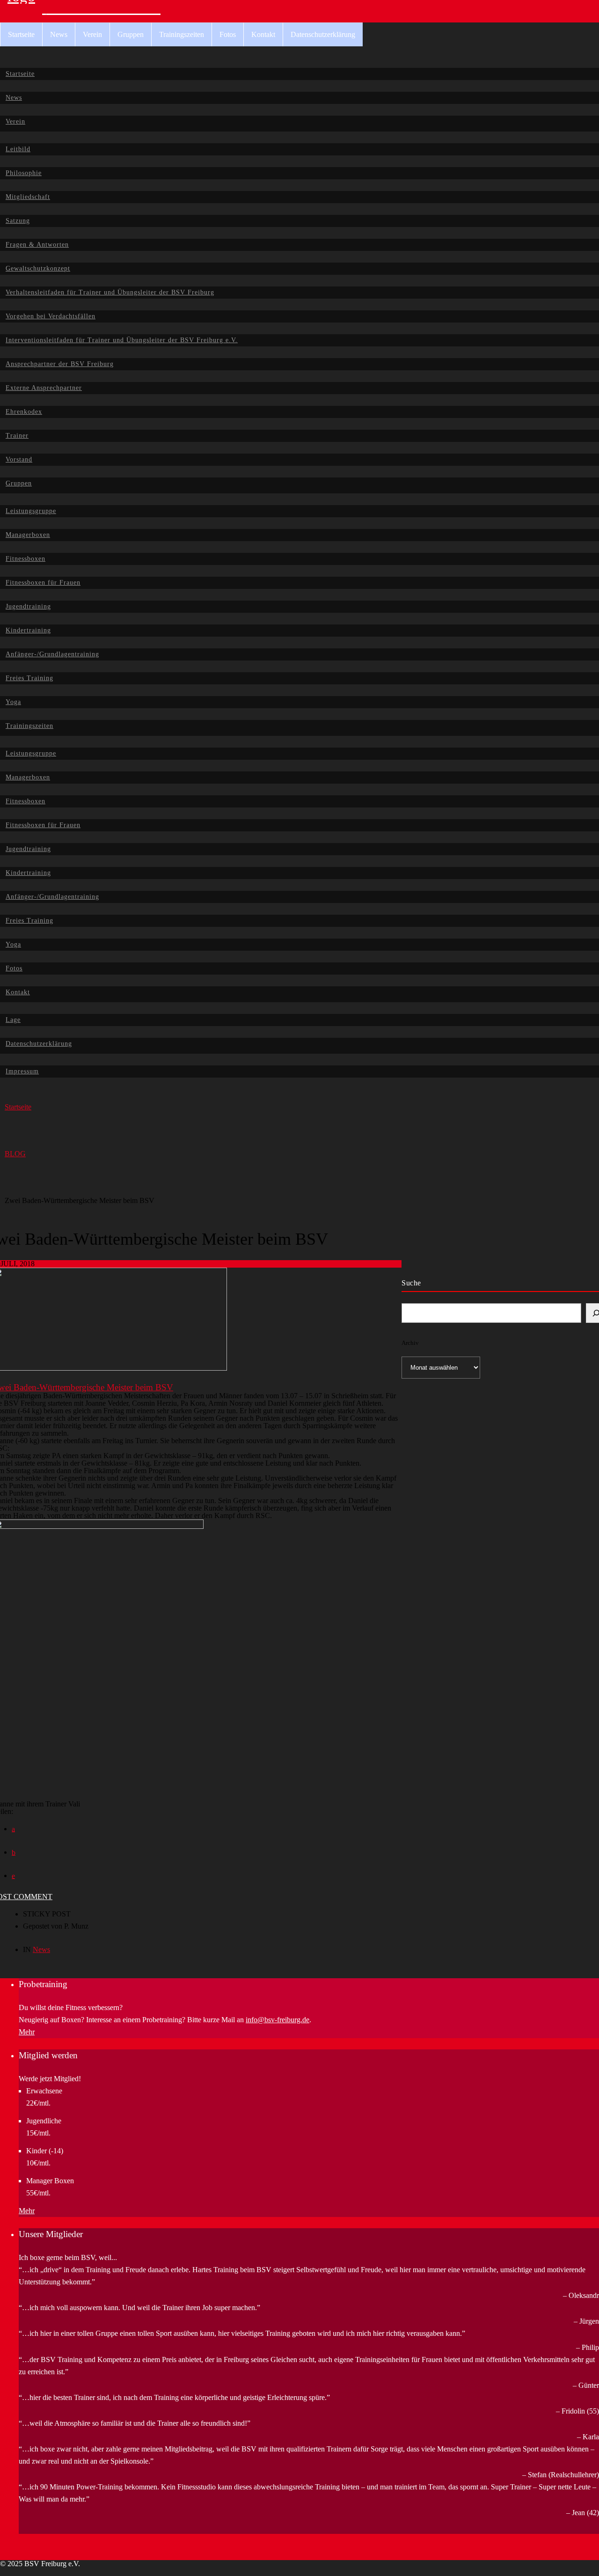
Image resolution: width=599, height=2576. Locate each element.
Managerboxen (28, 535)
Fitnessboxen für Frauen (43, 583)
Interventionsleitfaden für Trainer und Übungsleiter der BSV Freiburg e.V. (122, 340)
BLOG (15, 1154)
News (59, 34)
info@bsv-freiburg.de (278, 2020)
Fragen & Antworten (37, 245)
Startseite (21, 34)
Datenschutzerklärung (323, 34)
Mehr (27, 2032)
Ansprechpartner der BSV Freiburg (60, 364)
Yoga (13, 702)
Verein (92, 34)
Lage (13, 1020)
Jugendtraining (28, 606)
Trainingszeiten (182, 34)
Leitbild (18, 149)
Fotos (228, 34)
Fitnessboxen (26, 559)
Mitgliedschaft (28, 197)
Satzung (18, 221)
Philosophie (24, 173)
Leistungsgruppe (31, 511)
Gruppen (131, 34)
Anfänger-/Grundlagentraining (52, 654)
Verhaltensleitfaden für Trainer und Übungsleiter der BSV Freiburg (110, 292)
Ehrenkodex (24, 412)
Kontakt (263, 34)
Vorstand (19, 459)
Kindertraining (28, 630)
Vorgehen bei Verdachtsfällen (51, 316)
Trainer (17, 436)
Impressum (22, 1071)
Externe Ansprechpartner (44, 388)
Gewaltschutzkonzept (38, 268)
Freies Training (29, 678)
